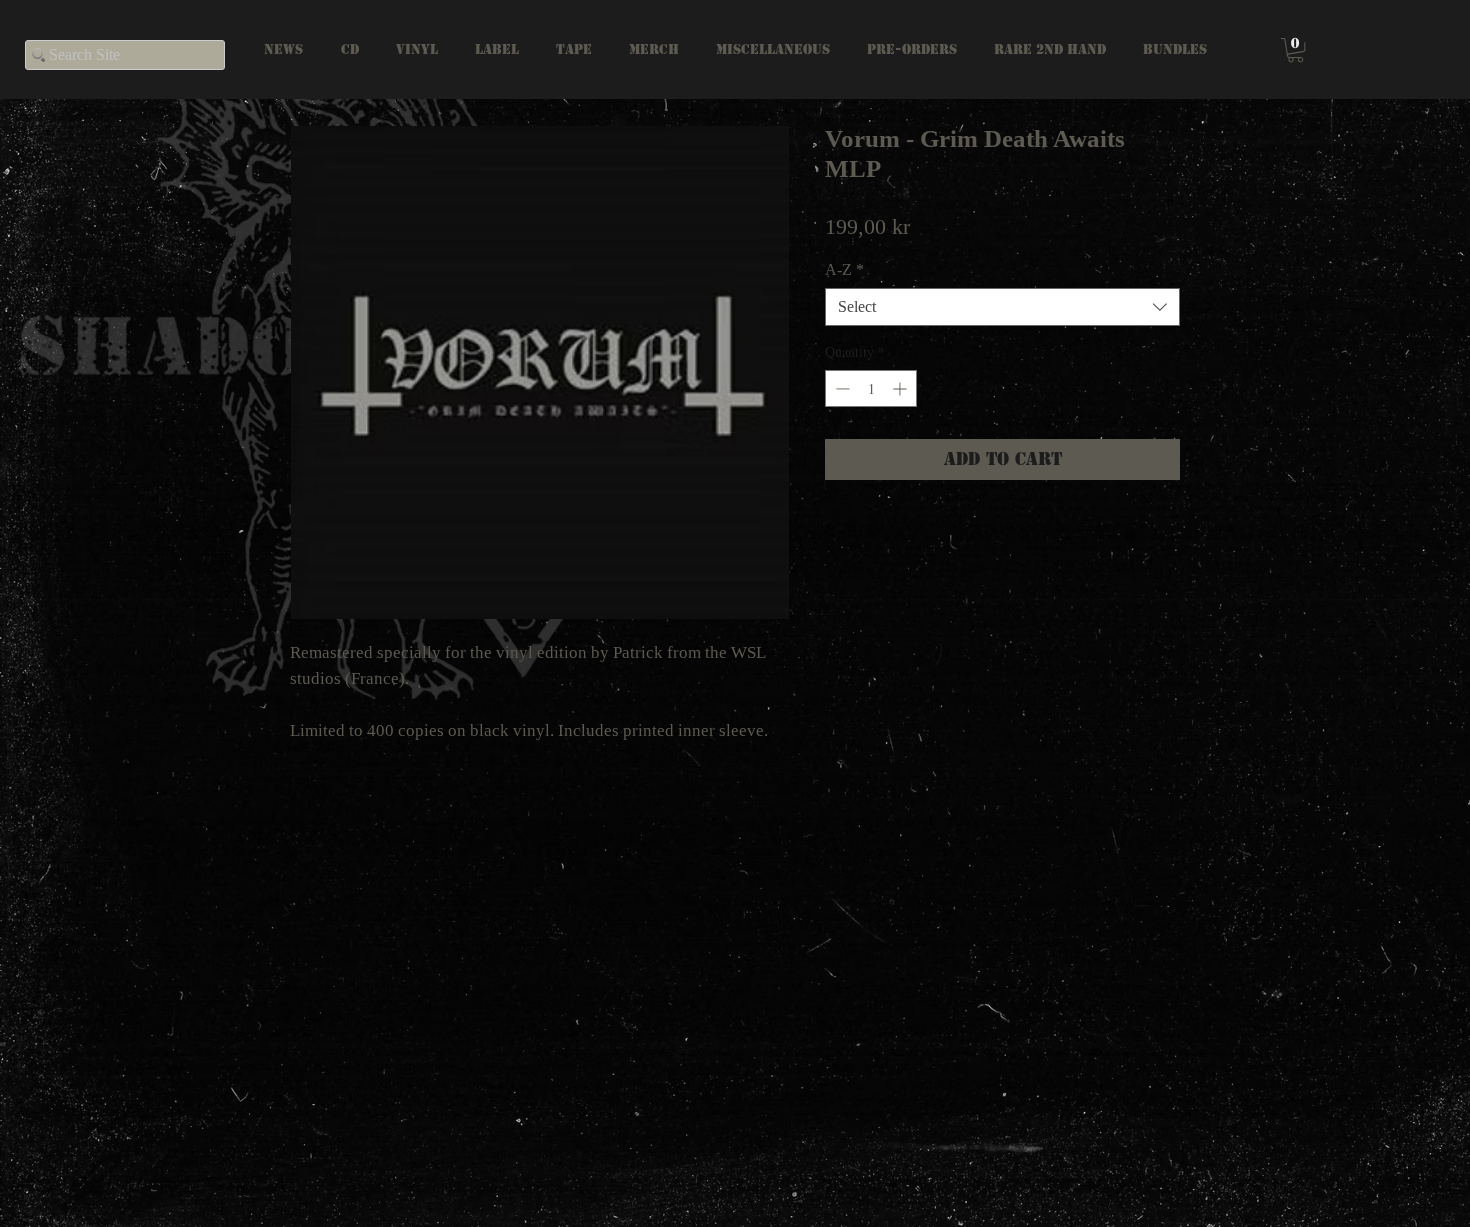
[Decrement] (840, 388)
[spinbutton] (871, 388)
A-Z (844, 269)
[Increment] (901, 388)
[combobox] (1002, 307)
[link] (1295, 50)
